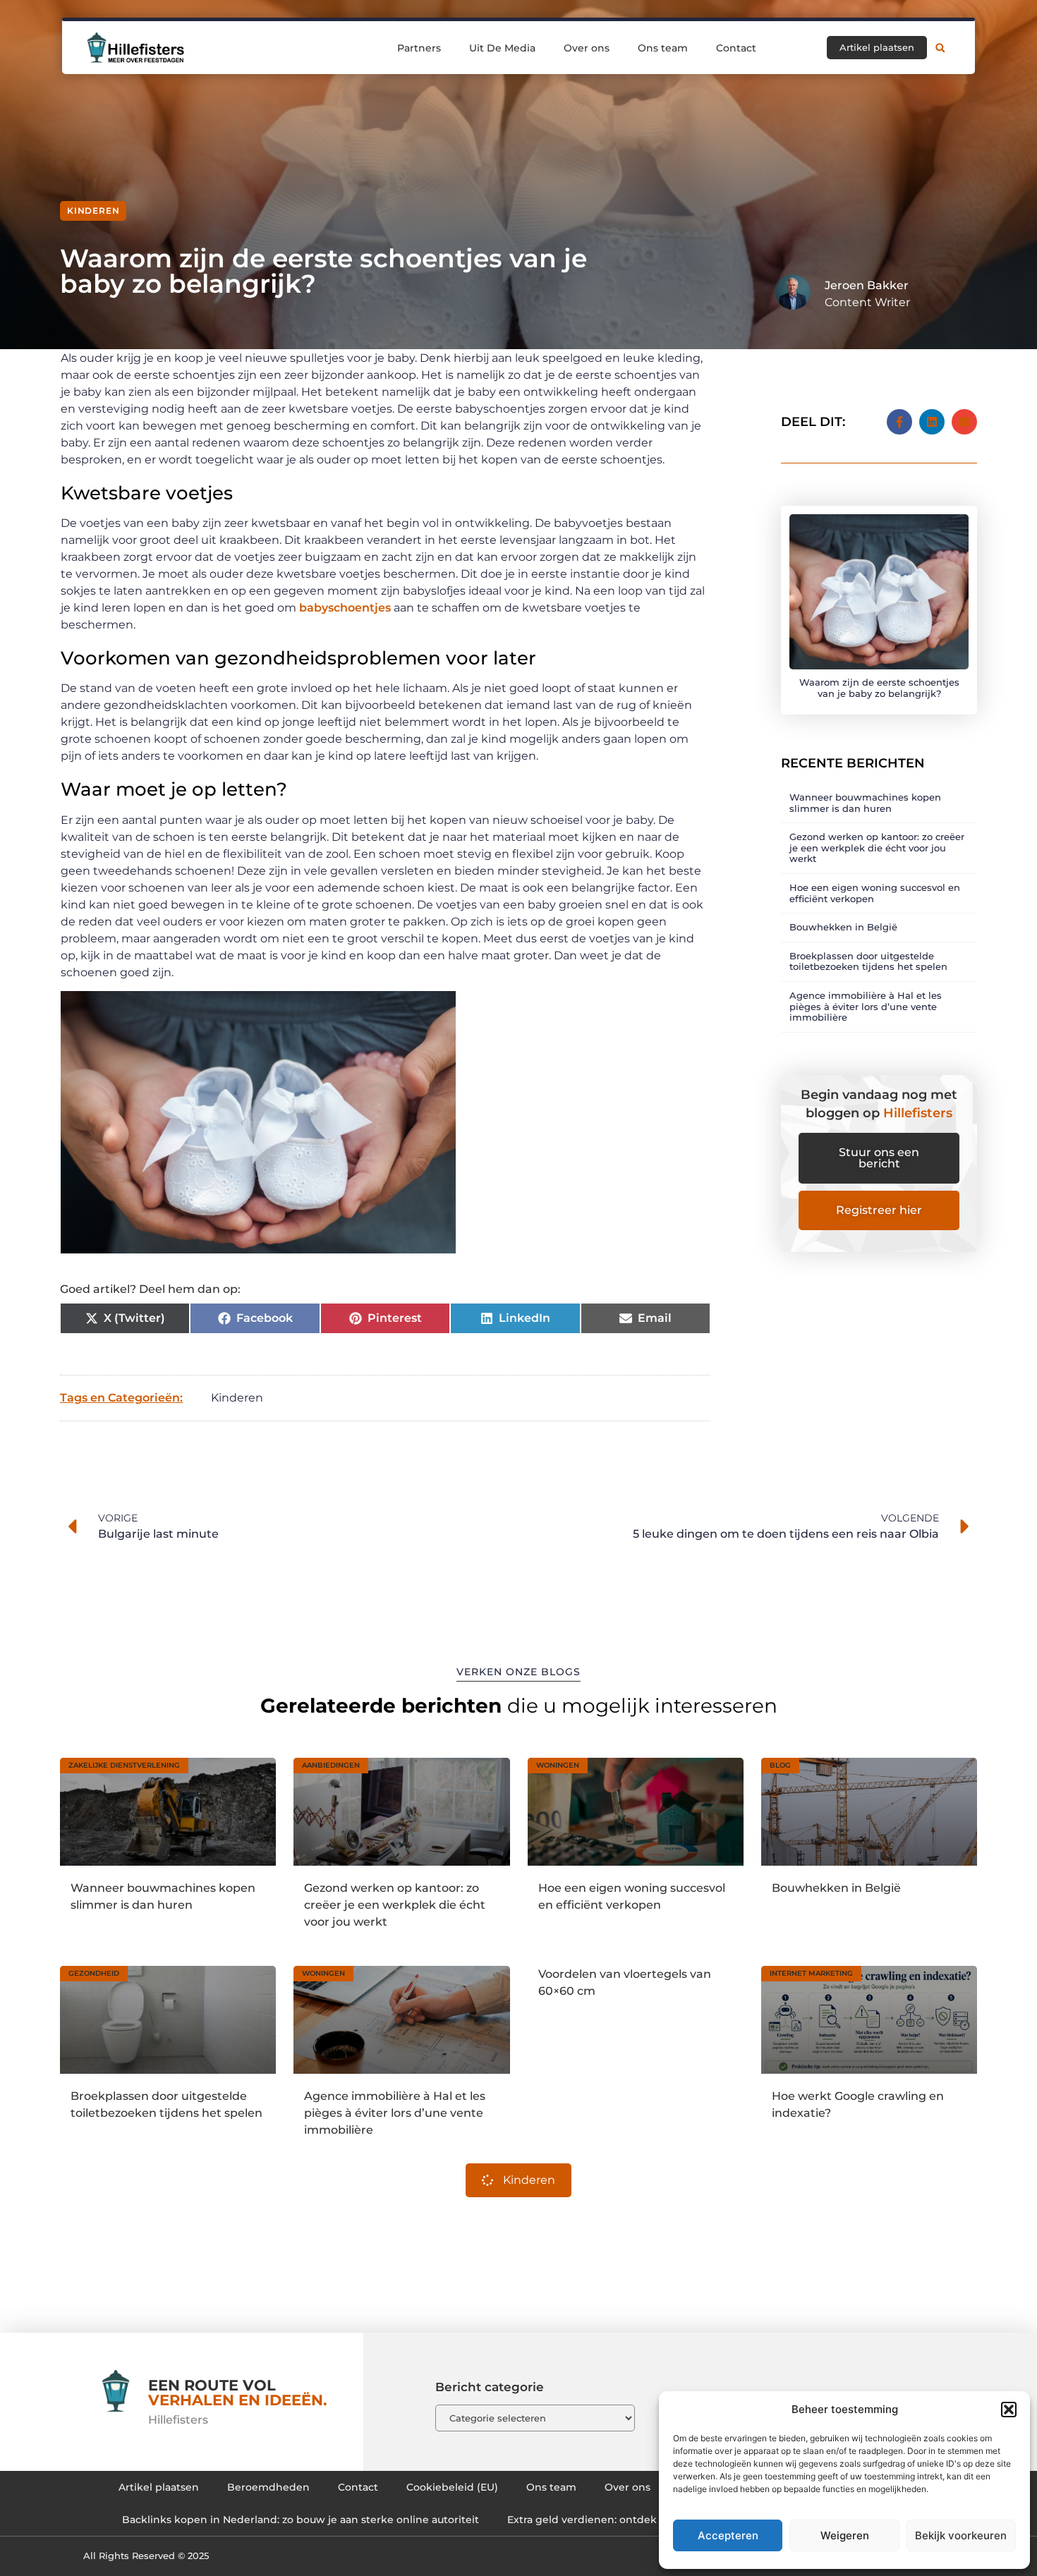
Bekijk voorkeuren (961, 2535)
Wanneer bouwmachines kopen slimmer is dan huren (865, 803)
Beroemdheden (268, 2487)
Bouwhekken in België (843, 927)
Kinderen (93, 211)
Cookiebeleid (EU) (452, 2487)
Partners (419, 48)
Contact (736, 48)
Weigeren (845, 2535)
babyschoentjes (345, 608)
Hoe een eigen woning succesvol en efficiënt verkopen (875, 893)
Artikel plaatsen (159, 2487)
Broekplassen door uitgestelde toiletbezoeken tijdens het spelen (868, 961)
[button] (1009, 2410)
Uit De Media (502, 48)
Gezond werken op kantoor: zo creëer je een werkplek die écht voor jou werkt (877, 847)
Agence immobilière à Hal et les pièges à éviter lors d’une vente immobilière (866, 1006)
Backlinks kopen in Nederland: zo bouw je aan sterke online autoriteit (301, 2520)
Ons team (663, 48)
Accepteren (728, 2535)
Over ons (587, 48)
